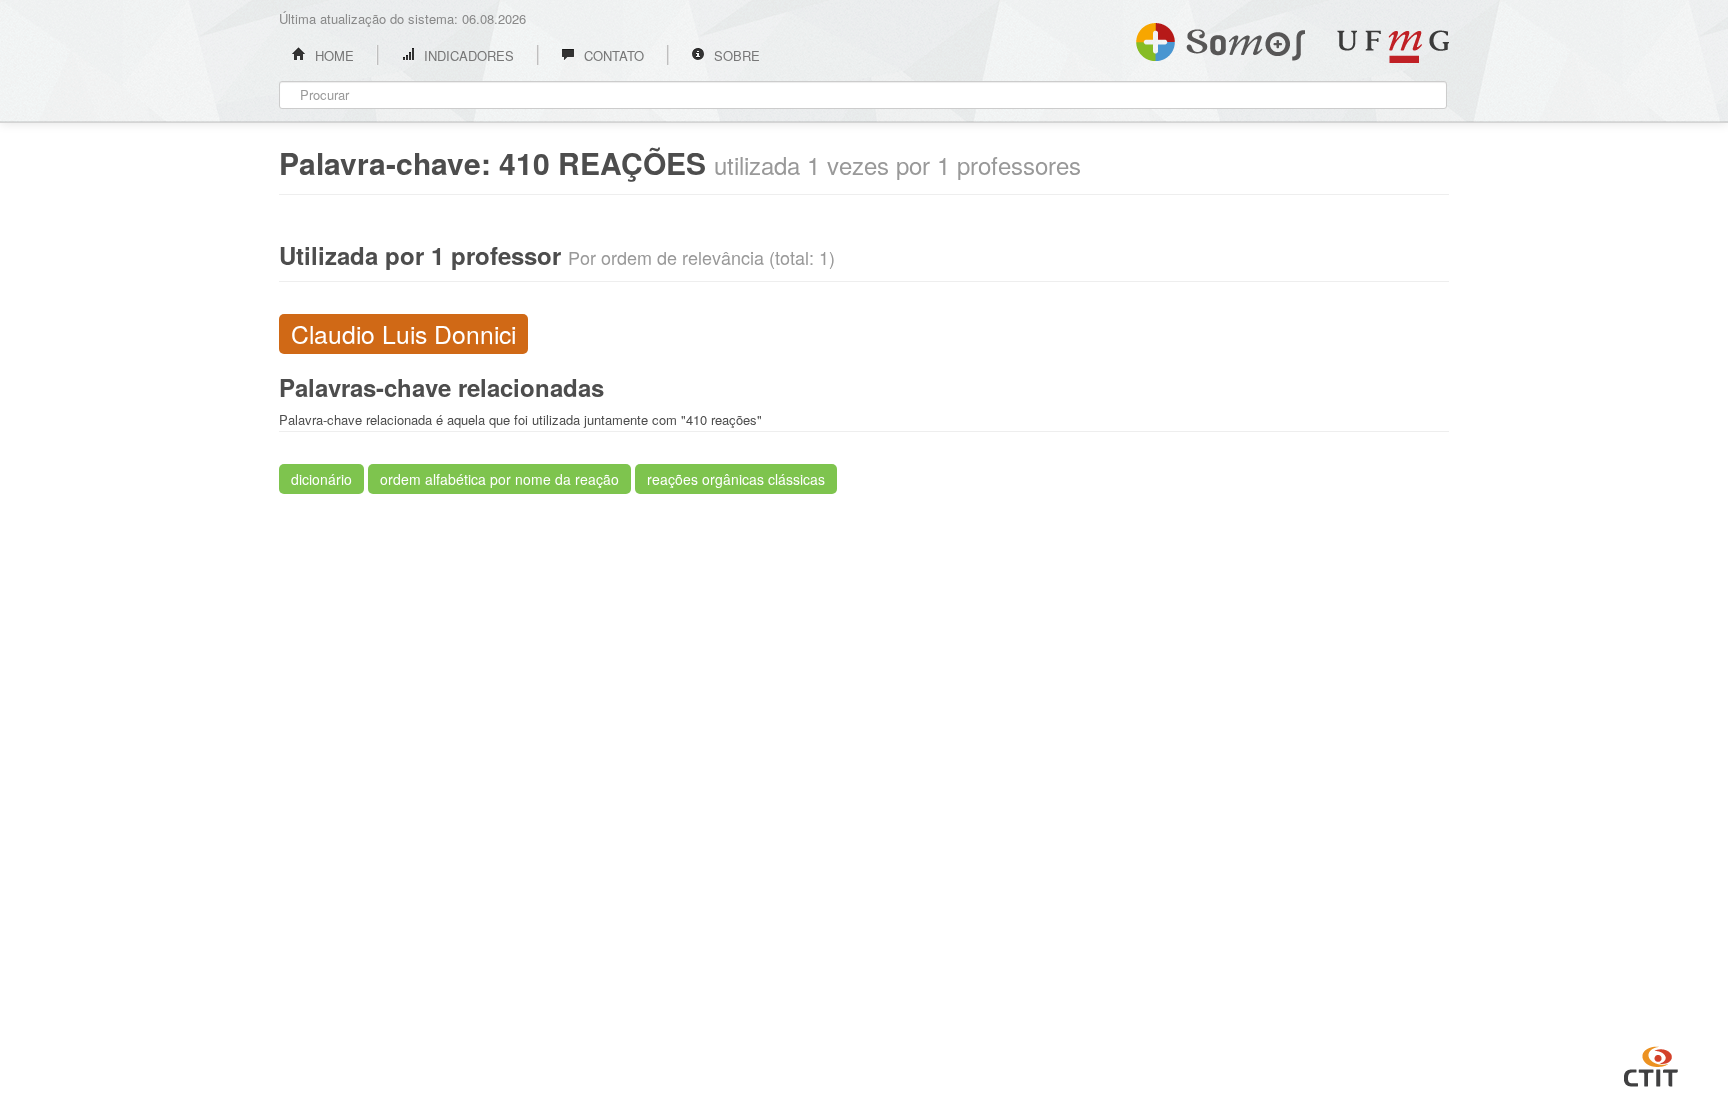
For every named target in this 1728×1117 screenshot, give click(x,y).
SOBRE (735, 55)
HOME (332, 55)
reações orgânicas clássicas (736, 479)
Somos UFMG (1220, 38)
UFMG (1393, 46)
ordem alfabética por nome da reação (499, 479)
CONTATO (612, 55)
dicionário (321, 479)
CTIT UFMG (1651, 1064)
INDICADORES (467, 55)
